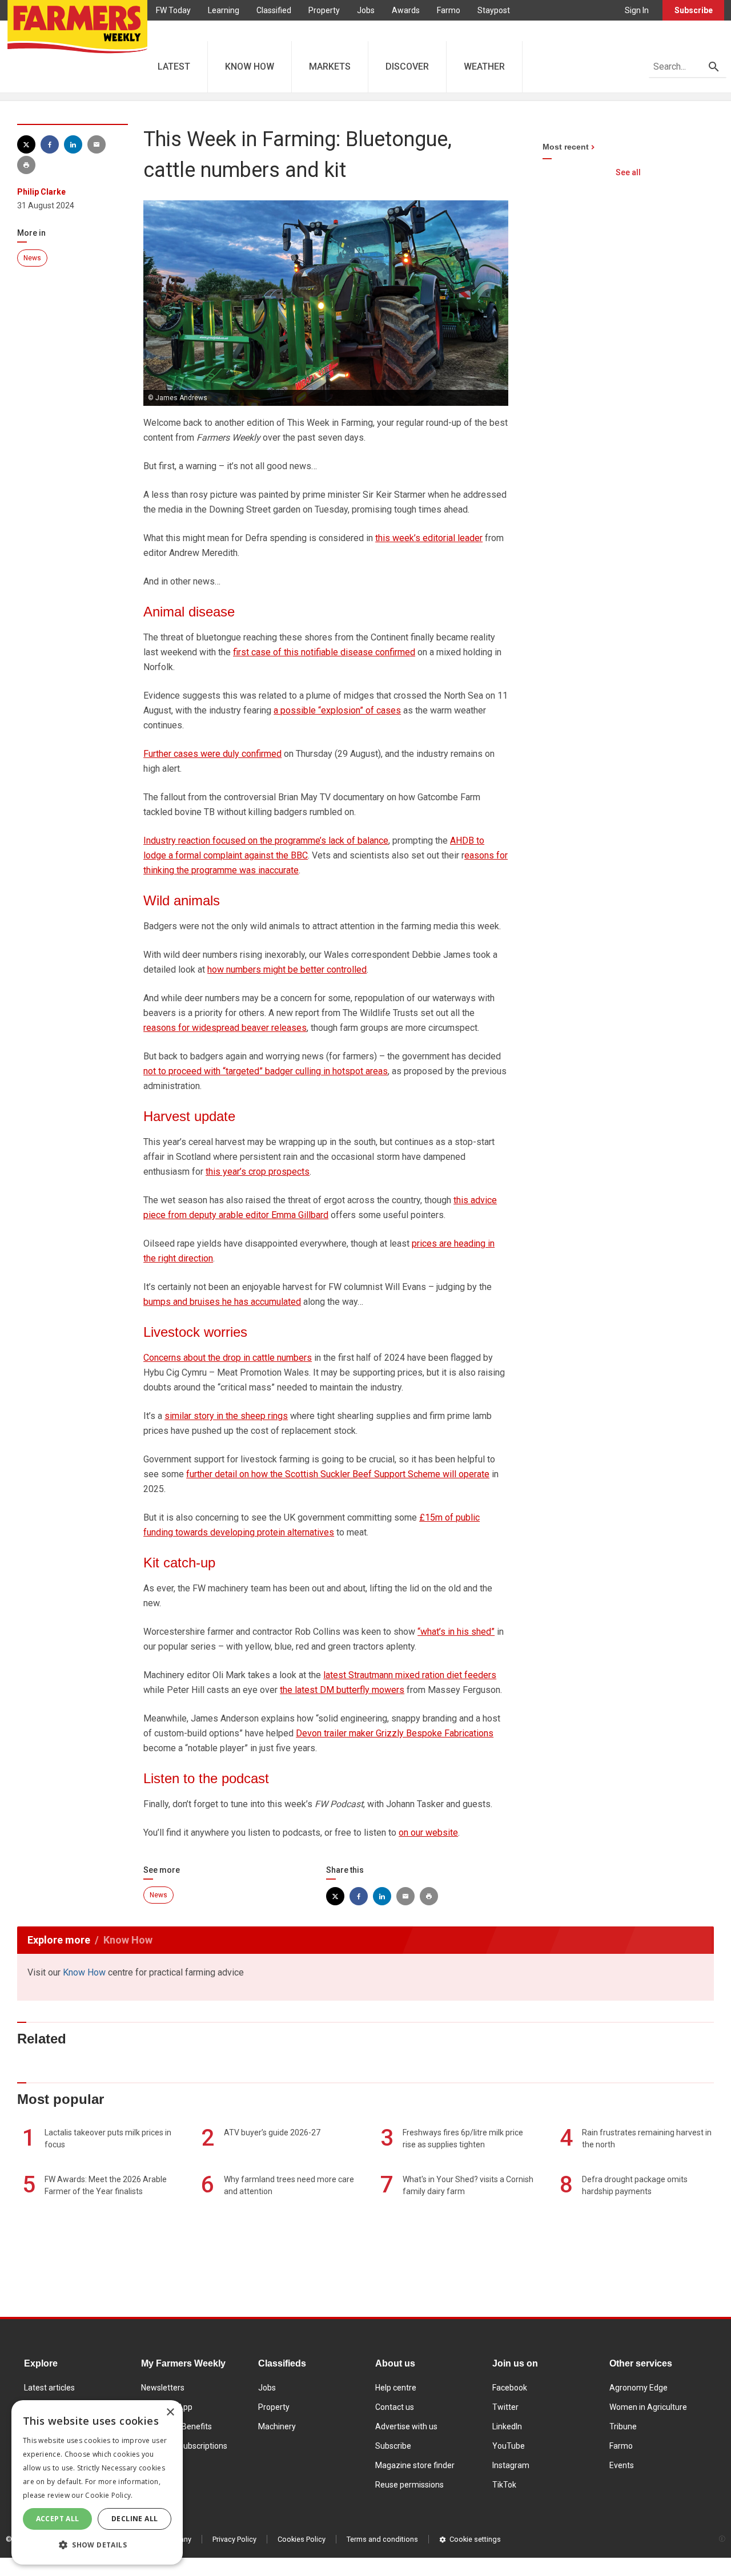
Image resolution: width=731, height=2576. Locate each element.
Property (324, 10)
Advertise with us (406, 2426)
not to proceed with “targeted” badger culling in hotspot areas (266, 1071)
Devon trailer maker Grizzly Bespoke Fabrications (395, 1733)
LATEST (174, 66)
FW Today (173, 10)
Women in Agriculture (648, 2407)
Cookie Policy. (109, 2495)
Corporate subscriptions (184, 2446)
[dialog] (97, 2482)
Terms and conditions (382, 2539)
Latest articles (49, 2388)
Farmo (449, 10)
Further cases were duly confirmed (212, 754)
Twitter (505, 2407)
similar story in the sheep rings (226, 1416)
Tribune (623, 2426)
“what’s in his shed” (456, 1632)
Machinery (277, 2426)
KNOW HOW (250, 66)
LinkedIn (507, 2426)
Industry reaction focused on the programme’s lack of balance (266, 840)
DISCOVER (407, 66)
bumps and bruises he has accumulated (222, 1302)
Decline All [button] (134, 2519)
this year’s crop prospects (258, 1172)
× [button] (170, 2412)
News (32, 258)
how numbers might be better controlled (287, 969)
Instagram (511, 2465)
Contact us (395, 2407)
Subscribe (694, 10)
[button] (97, 2545)
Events (622, 2465)
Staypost (494, 10)
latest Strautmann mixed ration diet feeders (410, 1675)
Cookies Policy (302, 2539)
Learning (224, 10)
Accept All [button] (58, 2519)
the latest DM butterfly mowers (342, 1690)
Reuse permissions (409, 2485)
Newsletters (163, 2388)
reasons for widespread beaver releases (225, 1028)
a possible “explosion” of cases (337, 710)
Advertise (173, 31)
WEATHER (484, 66)
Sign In (637, 10)
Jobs (366, 10)
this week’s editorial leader (429, 538)
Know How (84, 1972)
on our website (428, 1833)
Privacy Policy (234, 2539)
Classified (274, 10)
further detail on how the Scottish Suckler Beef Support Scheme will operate (338, 1474)
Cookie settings (475, 2539)
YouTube (509, 2446)
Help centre (396, 2388)
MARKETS (330, 66)
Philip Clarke (41, 192)
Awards (406, 10)
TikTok (504, 2485)
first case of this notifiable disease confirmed (324, 652)
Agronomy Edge (638, 2388)
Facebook (510, 2388)
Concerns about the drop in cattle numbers (228, 1358)
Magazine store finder (415, 2465)
